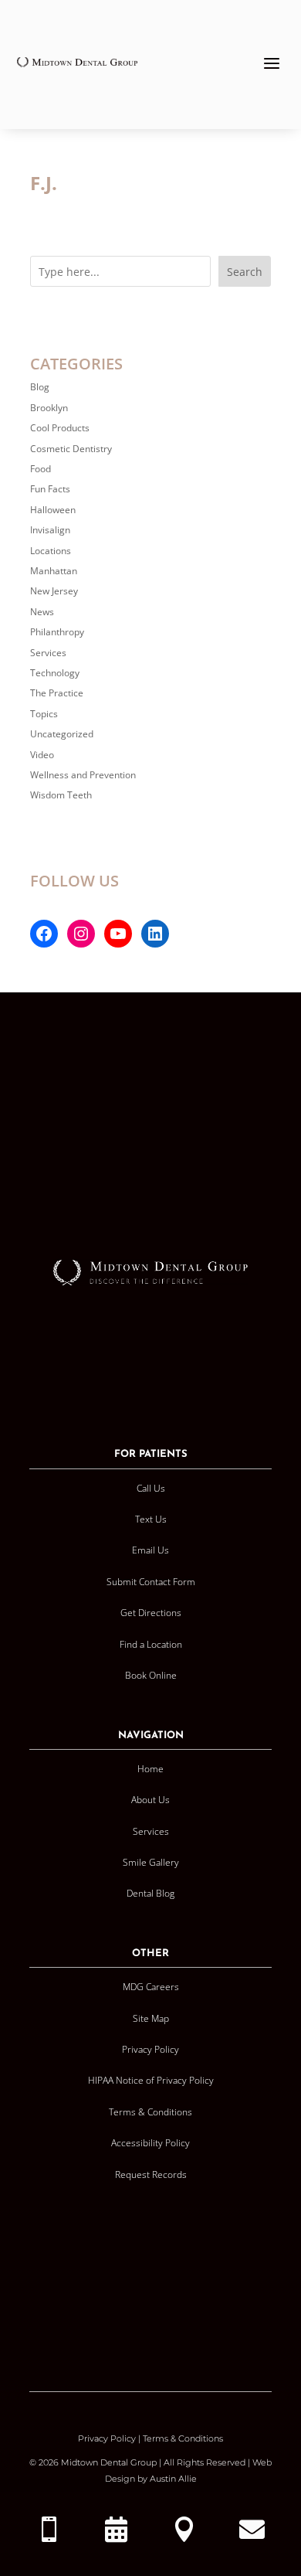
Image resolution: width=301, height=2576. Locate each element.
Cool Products (60, 428)
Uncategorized (62, 734)
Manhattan (54, 571)
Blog (40, 387)
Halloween (53, 510)
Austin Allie (173, 2479)
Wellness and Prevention (83, 775)
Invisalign (50, 530)
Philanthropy (57, 632)
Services (48, 653)
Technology (55, 673)
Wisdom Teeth (61, 795)
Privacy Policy (107, 2438)
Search (245, 272)
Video (42, 755)
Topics (44, 714)
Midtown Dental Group (109, 2462)
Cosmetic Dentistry (71, 449)
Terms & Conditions (183, 2438)
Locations (51, 551)
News (42, 612)
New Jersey (54, 591)
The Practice (57, 693)
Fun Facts (50, 489)
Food (41, 469)
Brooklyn (49, 408)
